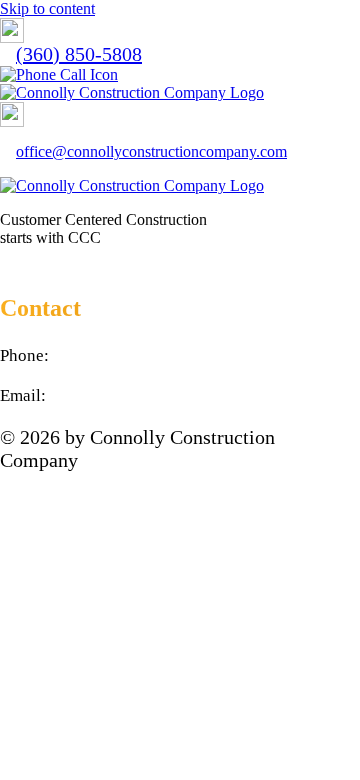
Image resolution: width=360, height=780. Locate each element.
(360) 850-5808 (79, 54)
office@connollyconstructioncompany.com (151, 151)
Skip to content (47, 8)
